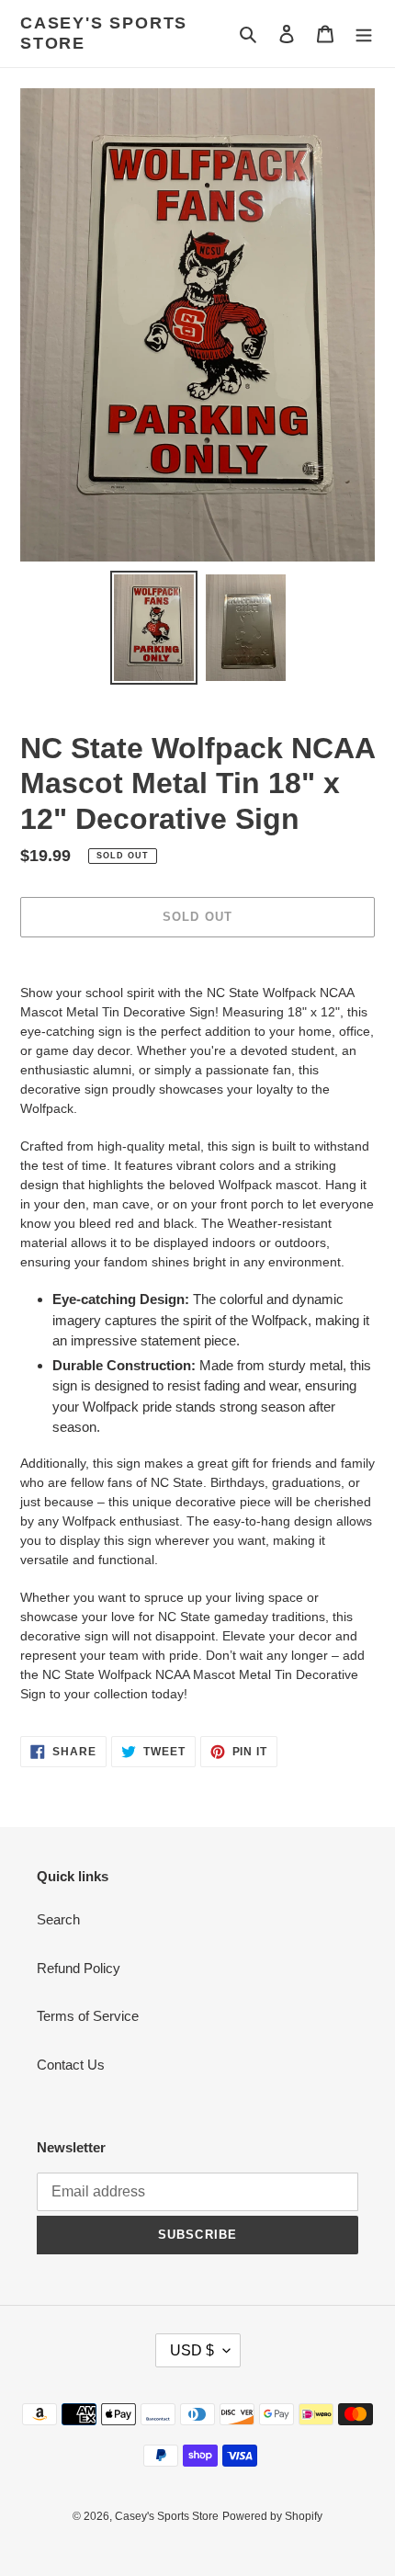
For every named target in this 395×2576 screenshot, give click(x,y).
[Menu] (364, 34)
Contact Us (71, 2065)
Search (58, 1919)
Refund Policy (79, 1968)
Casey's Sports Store (104, 33)
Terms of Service (88, 2016)
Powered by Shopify (272, 2516)
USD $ (192, 2350)
